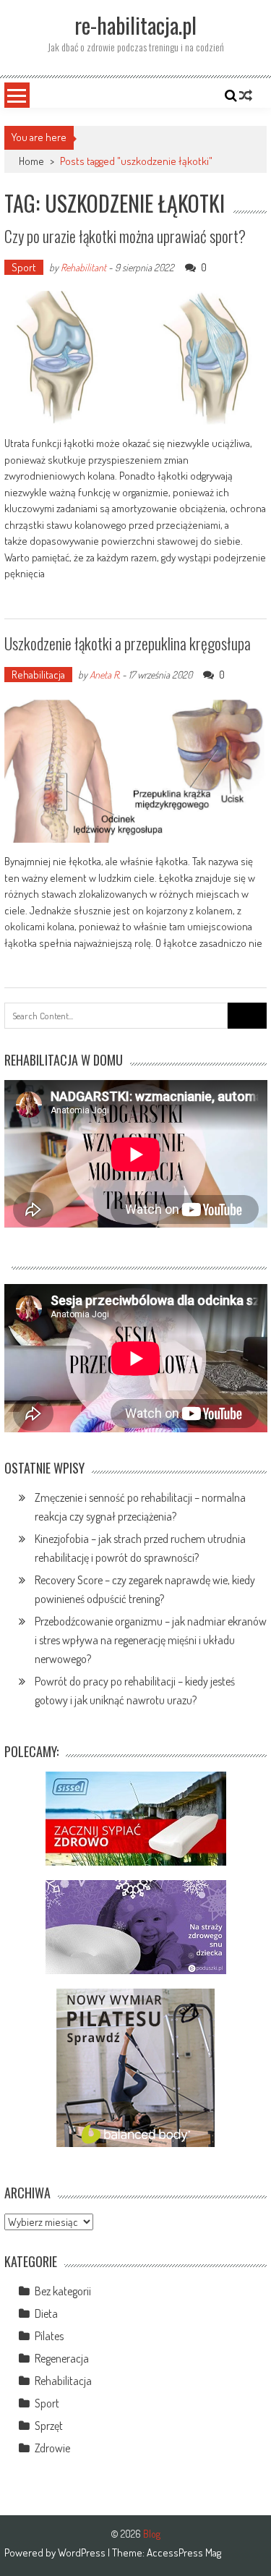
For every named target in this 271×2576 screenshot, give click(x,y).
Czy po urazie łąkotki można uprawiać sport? (125, 236)
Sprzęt (49, 2426)
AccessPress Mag (184, 2552)
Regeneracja (62, 2358)
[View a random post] (246, 95)
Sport (24, 267)
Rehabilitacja (38, 675)
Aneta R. (105, 675)
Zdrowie (52, 2448)
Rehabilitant (83, 267)
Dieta (46, 2313)
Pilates (49, 2336)
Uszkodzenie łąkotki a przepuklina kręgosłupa (128, 643)
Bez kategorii (63, 2291)
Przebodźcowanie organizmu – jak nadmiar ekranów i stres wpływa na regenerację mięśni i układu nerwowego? (151, 1640)
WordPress (83, 2552)
